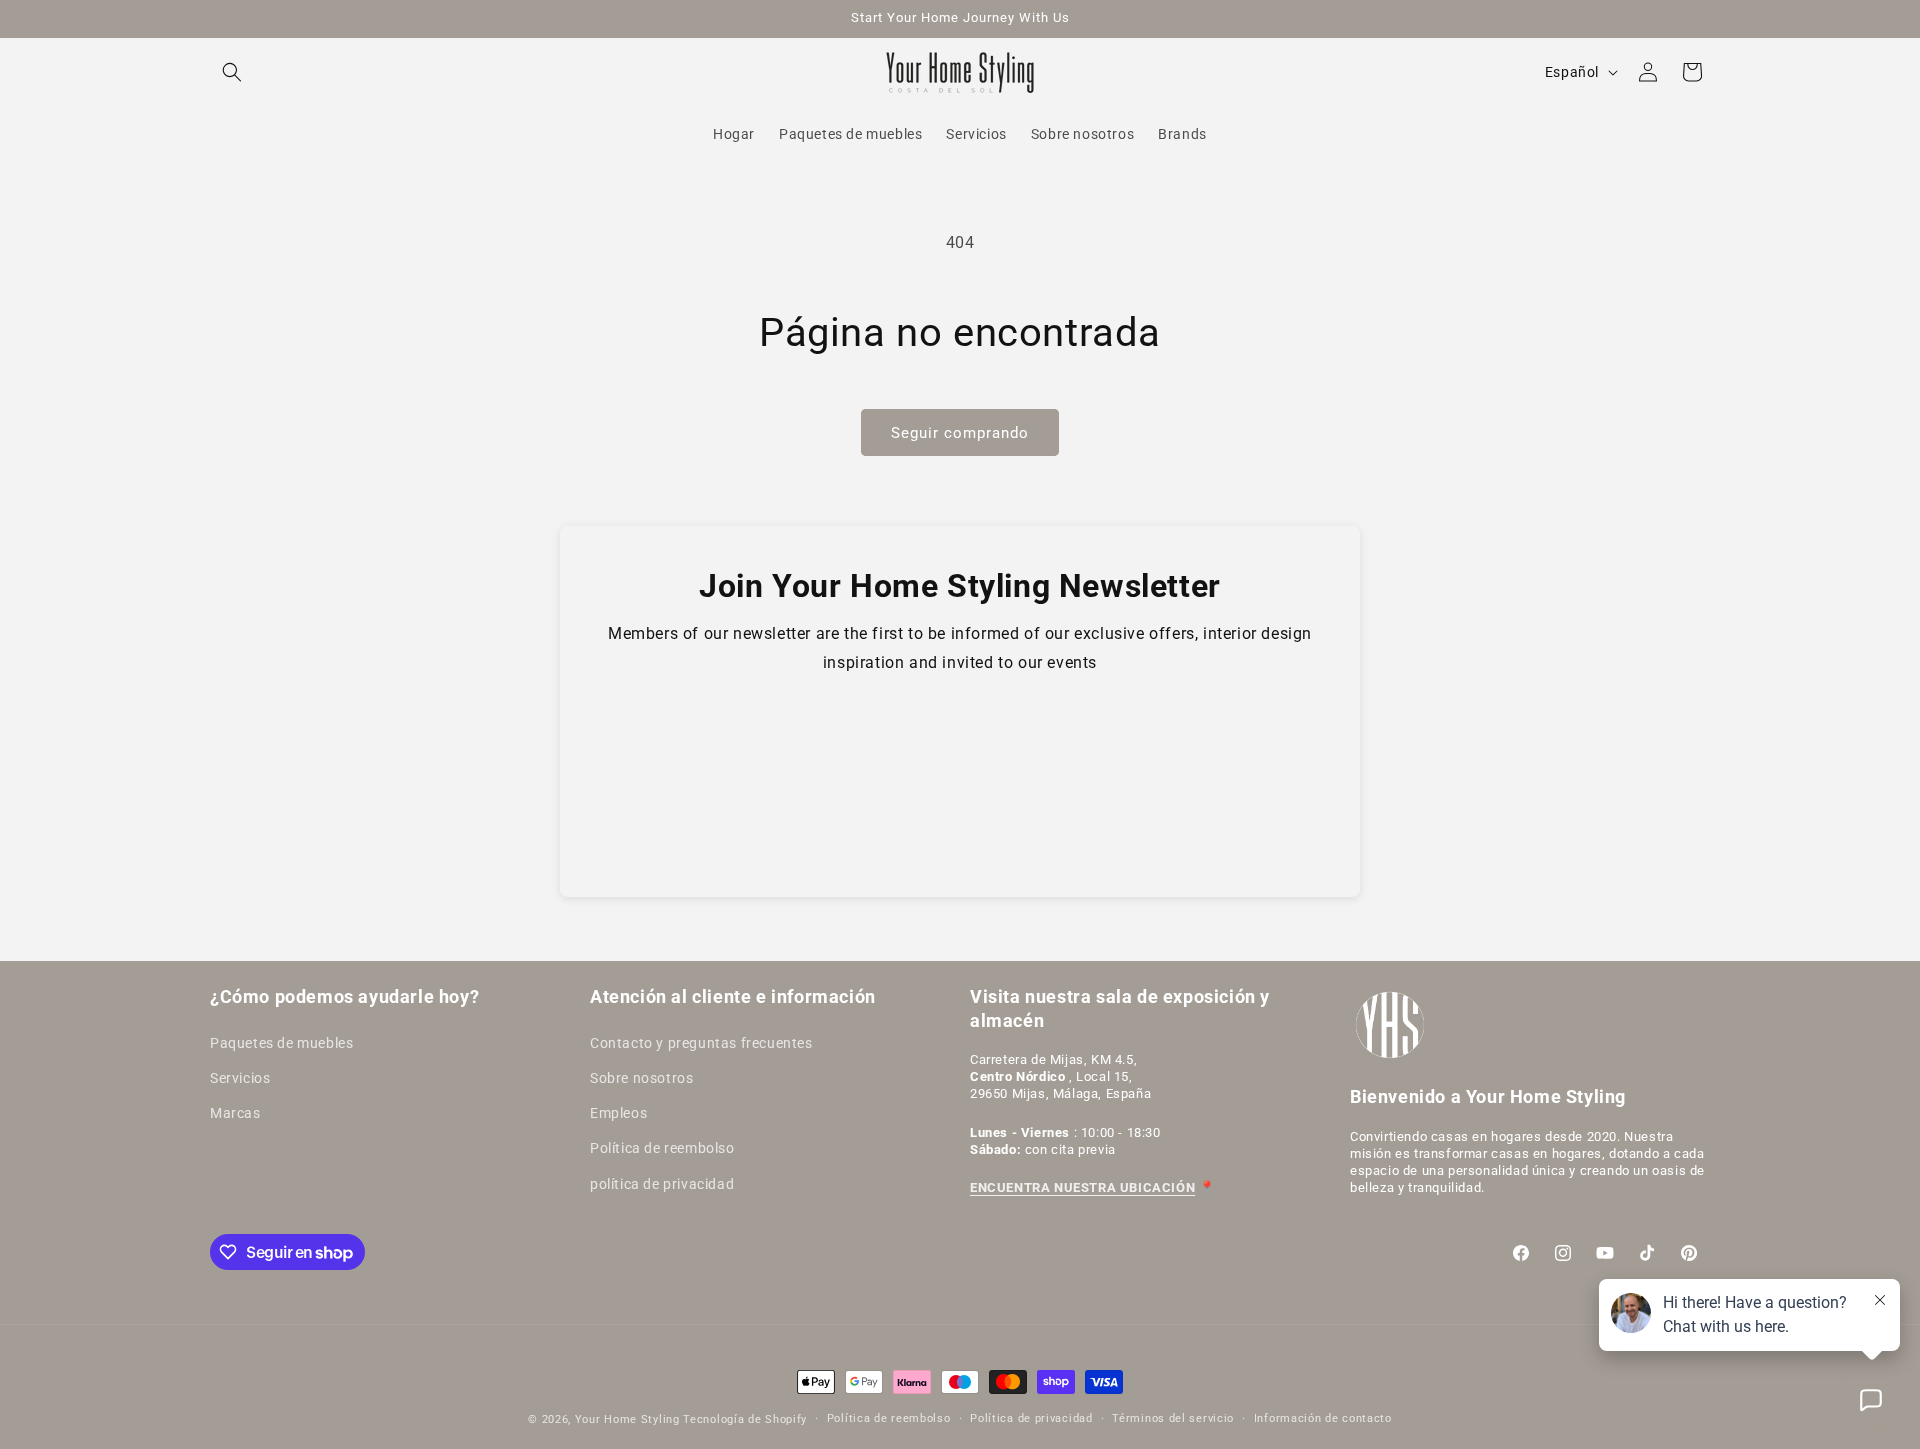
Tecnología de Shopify (745, 1419)
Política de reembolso (662, 1148)
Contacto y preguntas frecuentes (701, 1043)
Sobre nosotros (641, 1078)
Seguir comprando (960, 433)
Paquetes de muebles (281, 1043)
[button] (232, 72)
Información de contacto (1323, 1418)
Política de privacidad (1031, 1418)
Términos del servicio (1173, 1418)
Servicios (240, 1078)
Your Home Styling (629, 1419)
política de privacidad (662, 1184)
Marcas (235, 1113)
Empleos (618, 1113)
